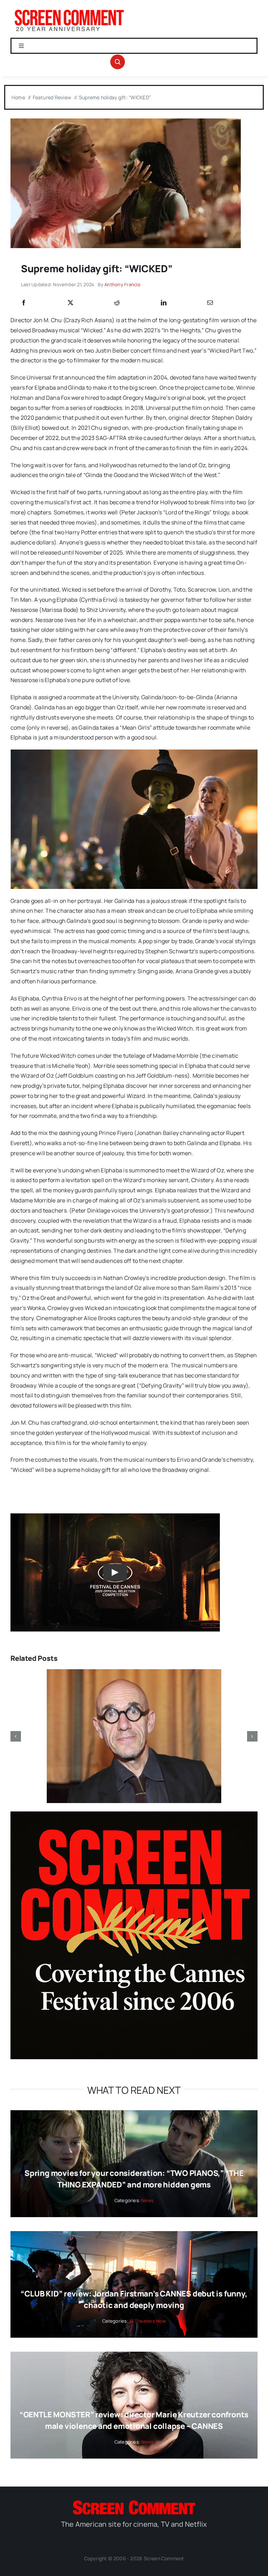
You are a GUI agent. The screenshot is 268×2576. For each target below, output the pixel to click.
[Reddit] (117, 303)
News (147, 2200)
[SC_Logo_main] (134, 2503)
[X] (70, 303)
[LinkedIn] (164, 303)
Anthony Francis (122, 284)
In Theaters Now (148, 2321)
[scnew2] (69, 10)
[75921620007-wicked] (126, 121)
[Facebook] (24, 303)
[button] (16, 1736)
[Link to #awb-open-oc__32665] (118, 62)
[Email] (210, 303)
